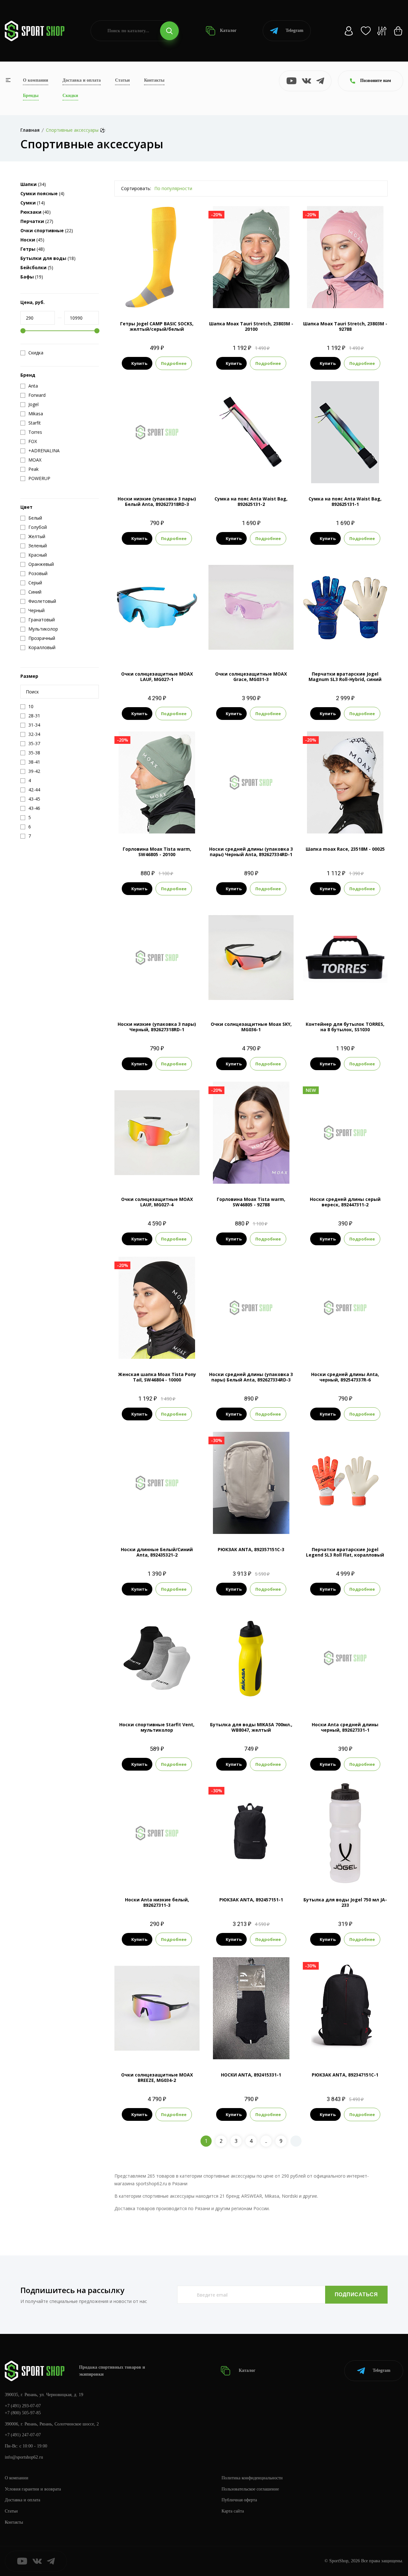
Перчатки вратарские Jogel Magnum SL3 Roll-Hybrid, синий (345, 677)
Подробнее (174, 363)
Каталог (228, 30)
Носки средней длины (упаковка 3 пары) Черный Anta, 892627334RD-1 (251, 852)
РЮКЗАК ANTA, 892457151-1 (251, 1900)
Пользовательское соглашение (250, 2489)
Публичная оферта (239, 2500)
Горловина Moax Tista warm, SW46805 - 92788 (251, 1202)
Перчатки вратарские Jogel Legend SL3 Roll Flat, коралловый (345, 1552)
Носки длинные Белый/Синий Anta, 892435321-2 (157, 1552)
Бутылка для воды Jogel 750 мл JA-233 (345, 1902)
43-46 (173, 1698)
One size (251, 297)
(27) (37, 221)
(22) (47, 230)
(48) (33, 249)
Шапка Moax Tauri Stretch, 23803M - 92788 (345, 326)
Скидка (36, 353)
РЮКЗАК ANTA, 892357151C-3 (251, 1549)
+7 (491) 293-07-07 (23, 2406)
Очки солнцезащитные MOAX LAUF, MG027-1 (157, 677)
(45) (32, 240)
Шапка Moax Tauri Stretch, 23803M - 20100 (251, 326)
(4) (42, 193)
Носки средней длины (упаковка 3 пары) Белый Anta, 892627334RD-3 (251, 1377)
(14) (33, 203)
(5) (37, 267)
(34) (33, 184)
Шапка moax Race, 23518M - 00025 (345, 849)
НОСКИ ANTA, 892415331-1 (251, 2075)
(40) (36, 212)
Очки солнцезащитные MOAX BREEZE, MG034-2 (157, 2077)
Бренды (31, 96)
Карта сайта (233, 2511)
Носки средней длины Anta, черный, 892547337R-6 (345, 1377)
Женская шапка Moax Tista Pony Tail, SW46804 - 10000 (157, 1377)
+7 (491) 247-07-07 (23, 2435)
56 (345, 823)
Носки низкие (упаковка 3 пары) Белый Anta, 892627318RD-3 (157, 501)
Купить (139, 363)
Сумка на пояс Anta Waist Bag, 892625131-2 (251, 501)
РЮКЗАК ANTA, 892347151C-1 (345, 2075)
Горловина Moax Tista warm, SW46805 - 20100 (157, 852)
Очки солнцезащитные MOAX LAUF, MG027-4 (157, 1202)
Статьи (122, 80)
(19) (32, 277)
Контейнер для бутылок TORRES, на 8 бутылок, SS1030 (345, 1027)
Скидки (70, 96)
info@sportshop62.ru (24, 2457)
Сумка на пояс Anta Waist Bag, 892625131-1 (345, 501)
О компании (36, 80)
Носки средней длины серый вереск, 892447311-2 (345, 1202)
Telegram (295, 30)
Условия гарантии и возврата (33, 2489)
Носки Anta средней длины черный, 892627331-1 (345, 1727)
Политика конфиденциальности (252, 2478)
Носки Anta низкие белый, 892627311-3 (157, 1902)
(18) (48, 258)
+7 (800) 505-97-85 (23, 2413)
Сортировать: (136, 188)
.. (266, 2141)
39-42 (165, 297)
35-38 (149, 297)
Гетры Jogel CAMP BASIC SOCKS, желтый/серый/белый (157, 326)
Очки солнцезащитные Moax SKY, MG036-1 (251, 1027)
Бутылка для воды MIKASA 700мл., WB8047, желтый (251, 1727)
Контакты (154, 80)
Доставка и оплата (82, 80)
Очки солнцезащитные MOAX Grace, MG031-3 (251, 677)
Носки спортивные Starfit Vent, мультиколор (157, 1727)
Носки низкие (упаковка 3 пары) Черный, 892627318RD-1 (157, 1027)
